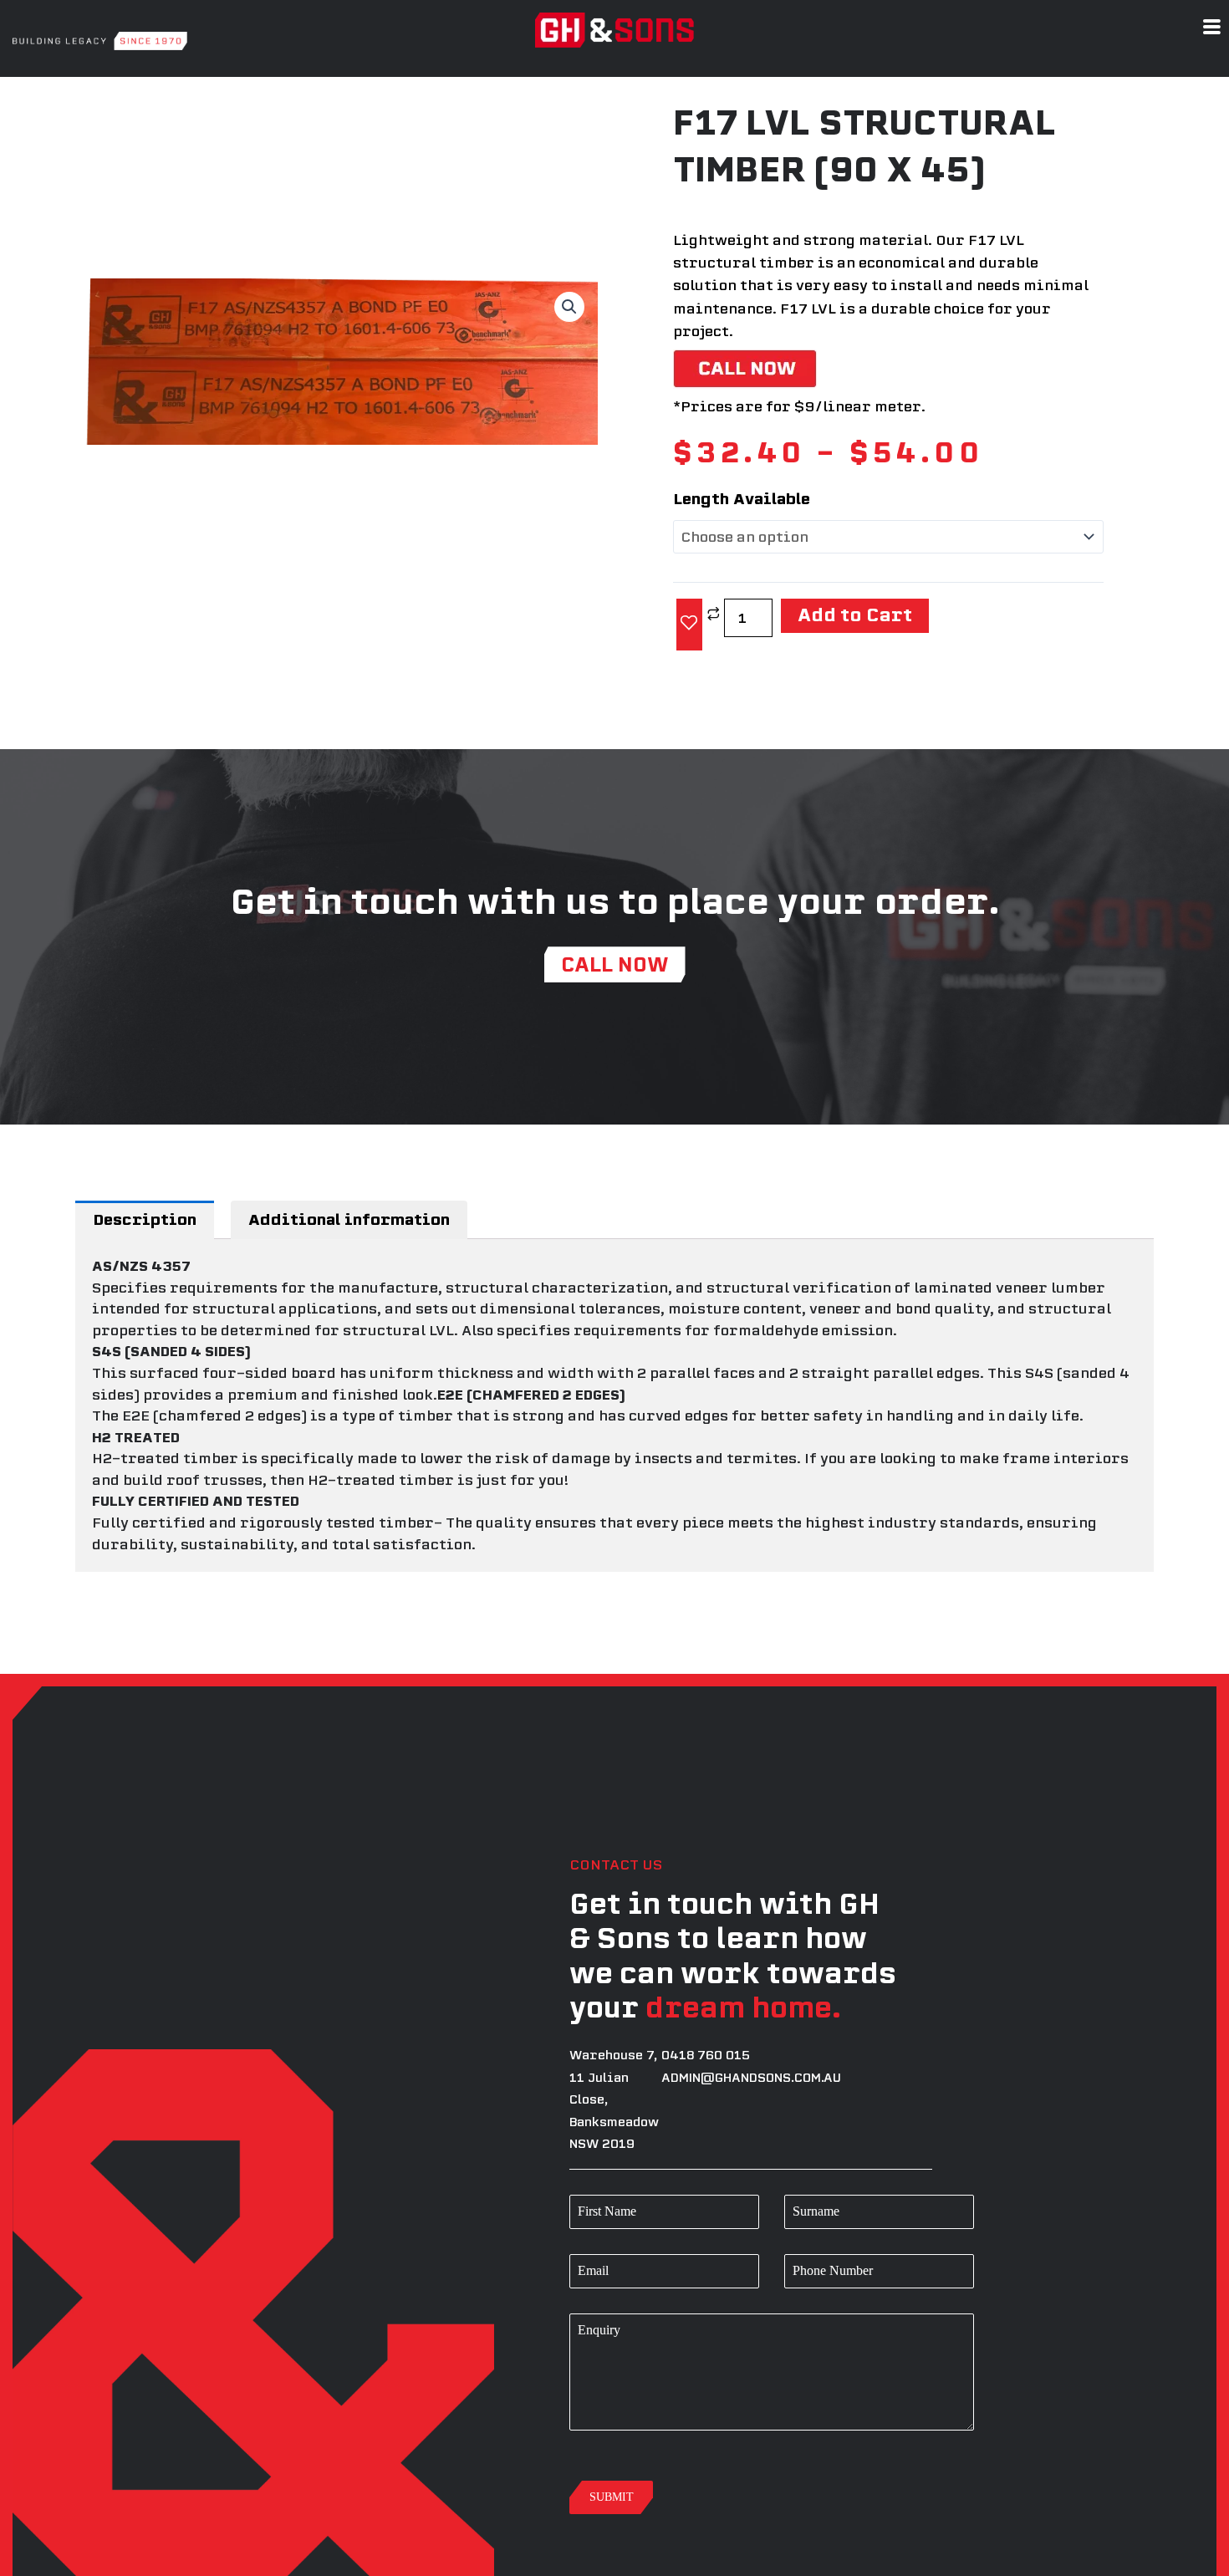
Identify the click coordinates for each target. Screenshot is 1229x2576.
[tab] (145, 1209)
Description (145, 1209)
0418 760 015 (706, 2045)
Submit (611, 2551)
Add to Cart (841, 611)
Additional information (349, 1209)
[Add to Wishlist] (689, 618)
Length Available (742, 499)
